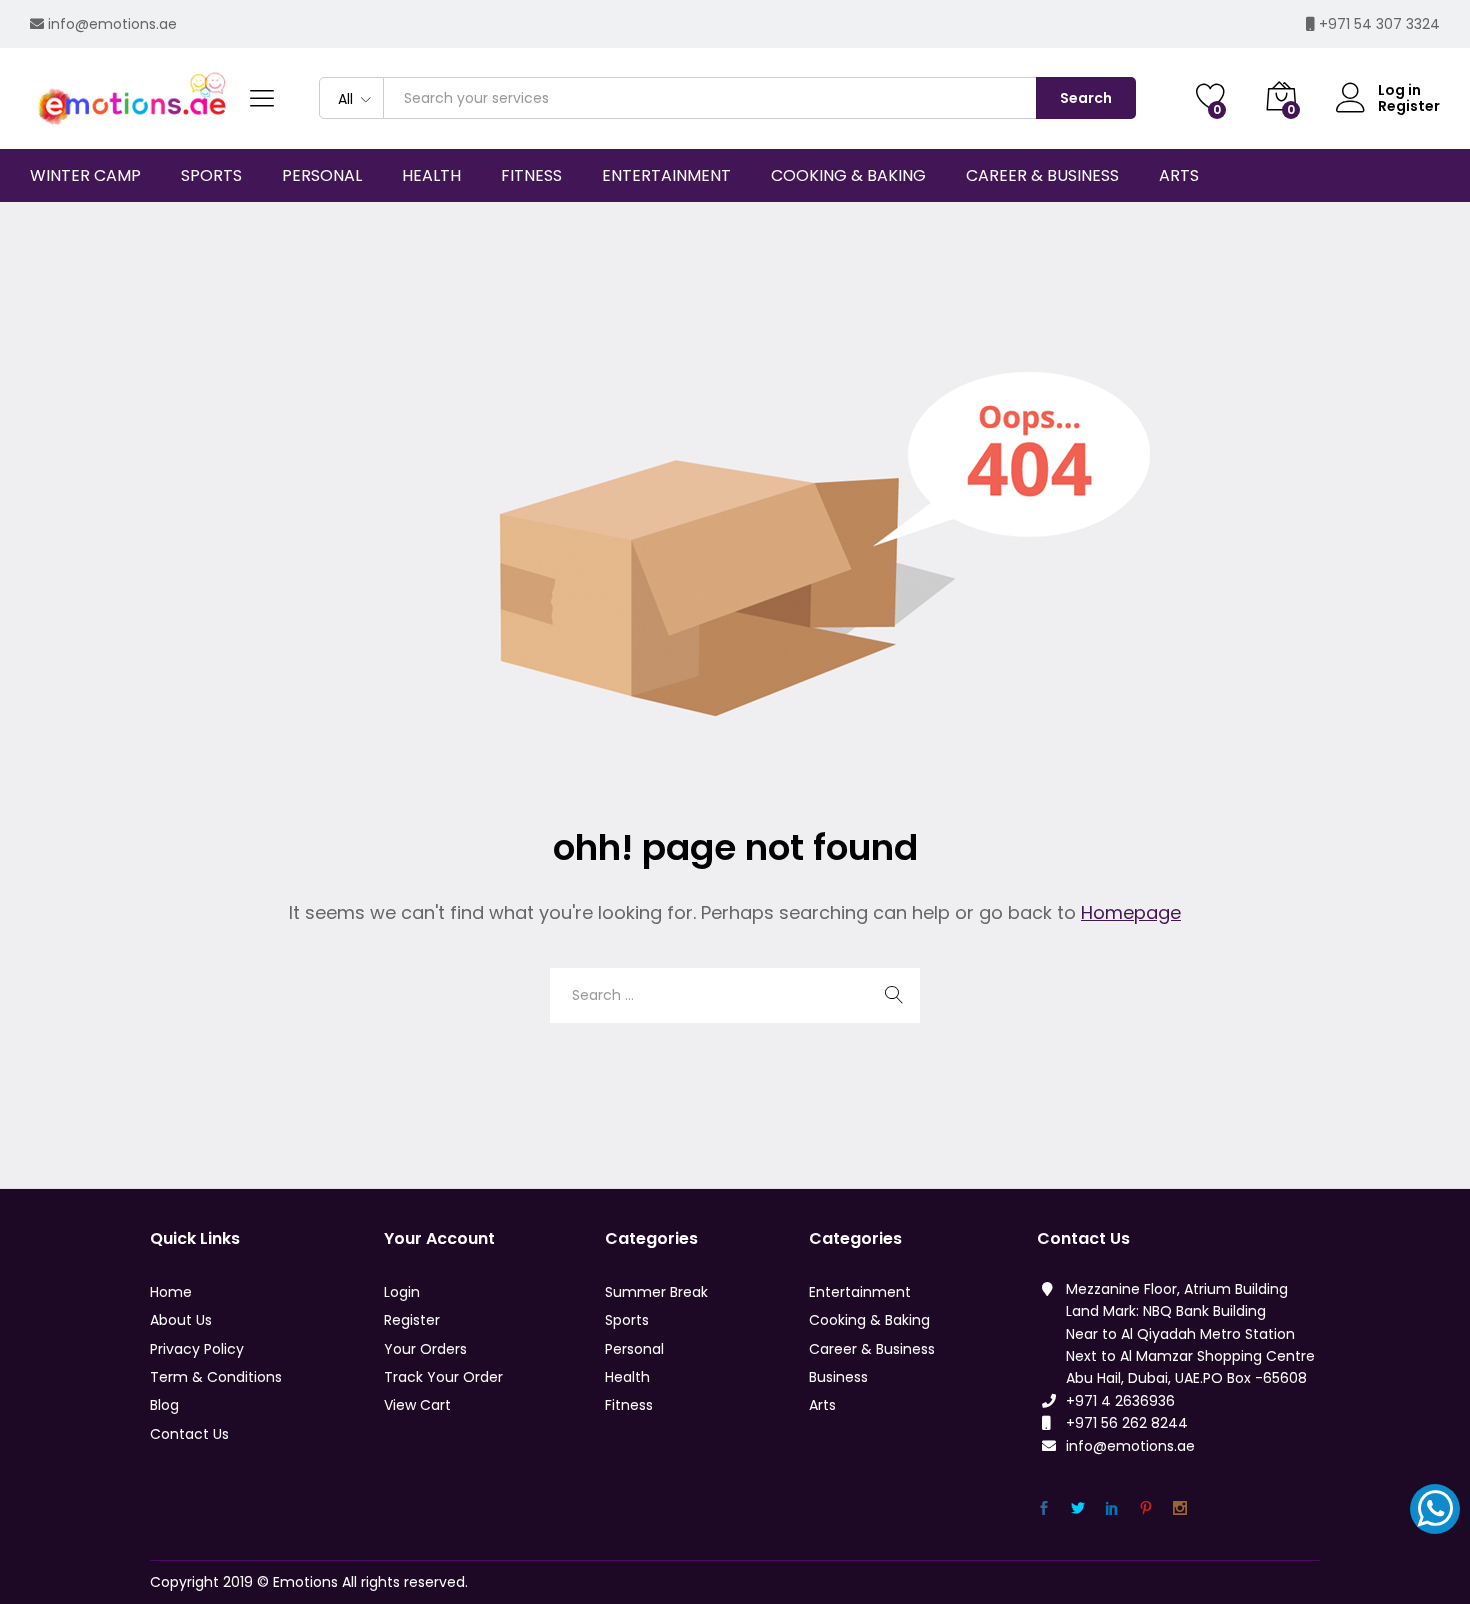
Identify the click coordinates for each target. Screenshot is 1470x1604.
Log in (1399, 90)
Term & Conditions (216, 1377)
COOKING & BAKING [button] (848, 176)
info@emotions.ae (112, 24)
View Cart (417, 1405)
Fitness (629, 1405)
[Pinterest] (1146, 1508)
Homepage (1131, 912)
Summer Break (656, 1292)
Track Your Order (443, 1377)
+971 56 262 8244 (1127, 1423)
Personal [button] (322, 176)
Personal (634, 1349)
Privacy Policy (197, 1349)
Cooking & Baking (869, 1320)
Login (402, 1292)
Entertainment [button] (666, 176)
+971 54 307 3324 (1379, 24)
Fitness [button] (531, 176)
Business (838, 1377)
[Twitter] (1078, 1508)
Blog (164, 1405)
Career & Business (872, 1349)
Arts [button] (1179, 176)
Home (171, 1292)
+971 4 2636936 (1120, 1401)
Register (1409, 106)
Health (627, 1377)
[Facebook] (1044, 1508)
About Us (181, 1320)
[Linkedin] (1112, 1508)
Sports (627, 1320)
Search (1086, 98)
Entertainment (860, 1292)
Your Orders (425, 1349)
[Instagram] (1180, 1508)
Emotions (305, 1582)
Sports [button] (211, 176)
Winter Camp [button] (85, 176)
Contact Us (189, 1434)
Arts (822, 1405)
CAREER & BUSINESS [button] (1042, 176)
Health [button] (431, 176)
